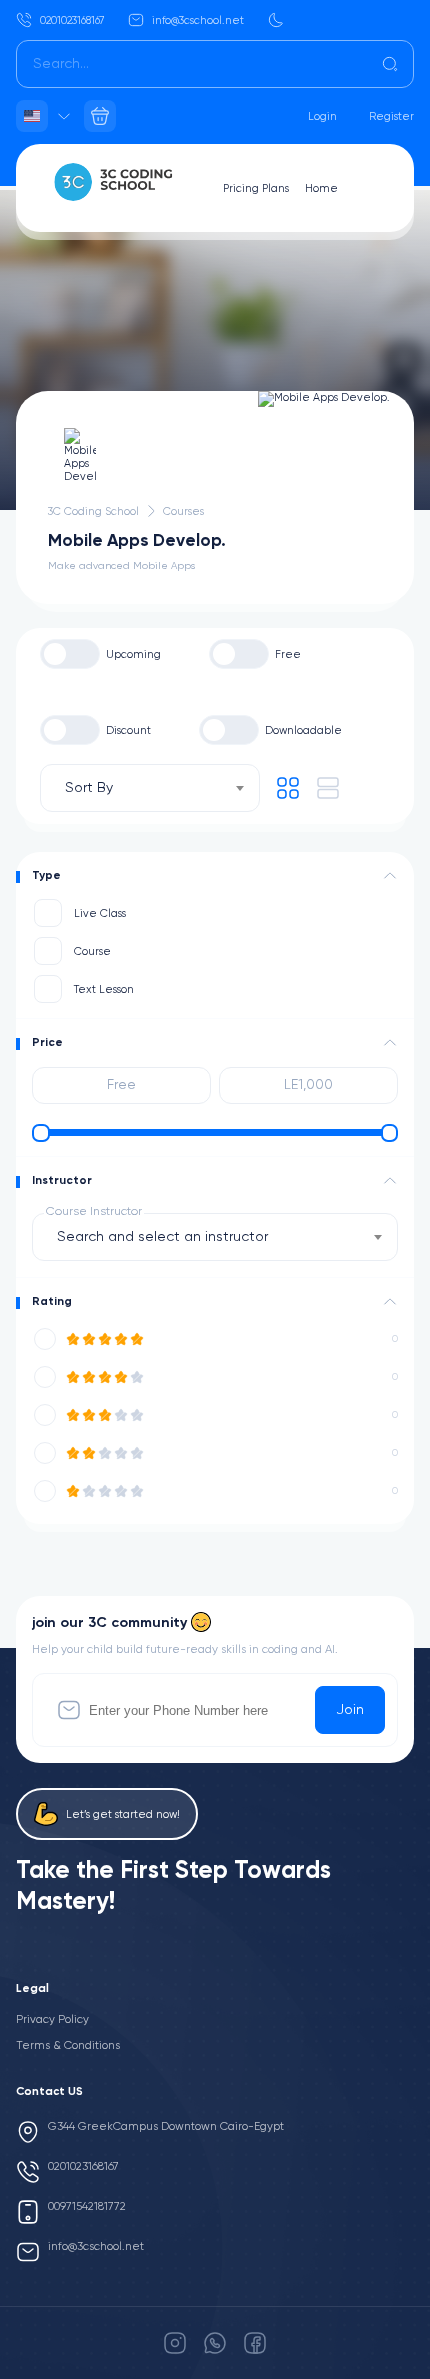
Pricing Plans (256, 188)
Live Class (100, 913)
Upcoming (133, 654)
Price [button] (47, 1043)
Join (350, 1710)
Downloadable (303, 730)
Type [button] (46, 876)
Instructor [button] (62, 1181)
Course (92, 951)
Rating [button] (52, 1302)
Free (288, 654)
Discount (128, 730)
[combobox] (150, 788)
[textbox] (168, 1237)
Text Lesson (104, 989)
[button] (390, 876)
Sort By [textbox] (89, 788)
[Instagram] (175, 2343)
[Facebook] (255, 2343)
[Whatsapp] (215, 2343)
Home (321, 188)
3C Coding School (93, 511)
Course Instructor (94, 1212)
